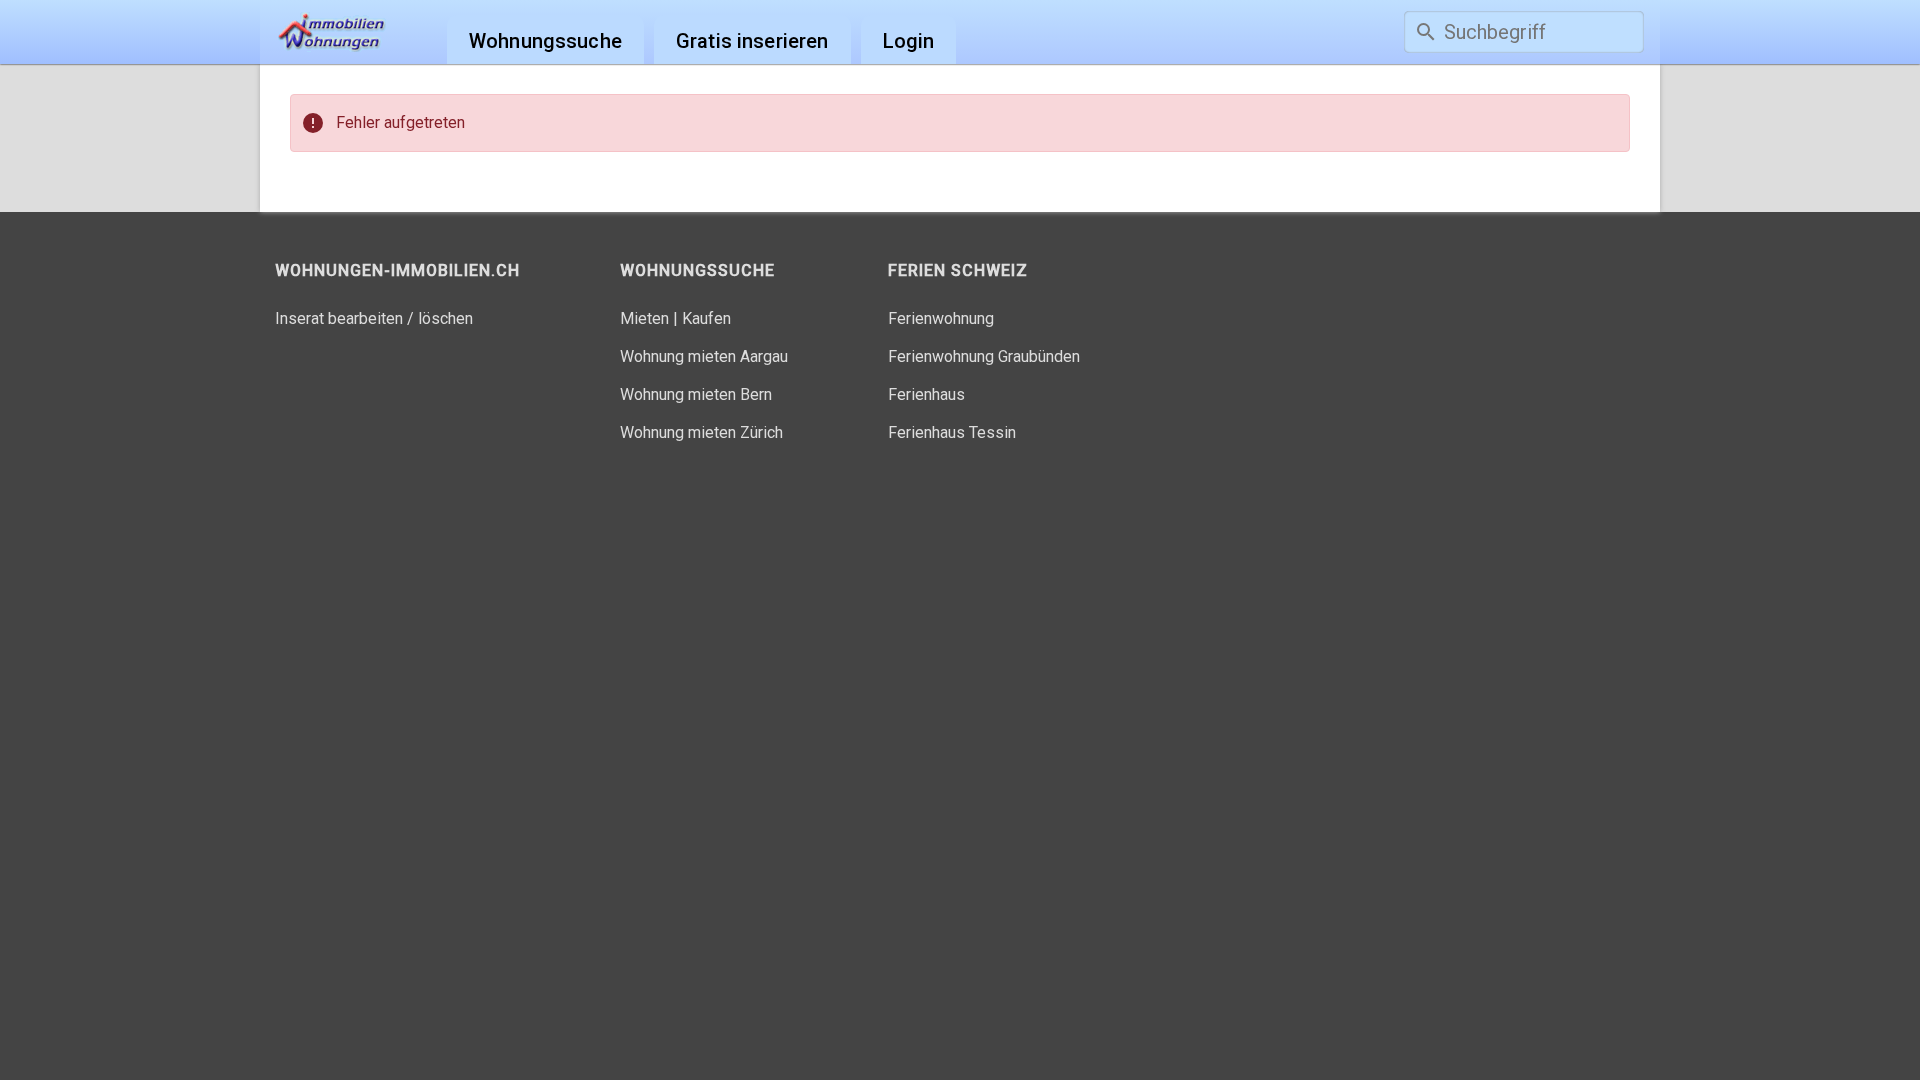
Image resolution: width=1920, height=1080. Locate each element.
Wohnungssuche (545, 41)
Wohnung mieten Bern (696, 394)
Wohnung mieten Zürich (701, 432)
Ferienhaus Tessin (952, 432)
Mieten (644, 318)
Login (909, 41)
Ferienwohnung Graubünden (984, 356)
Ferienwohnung (941, 318)
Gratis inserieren (752, 41)
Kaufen (706, 318)
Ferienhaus (926, 394)
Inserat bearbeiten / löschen (374, 318)
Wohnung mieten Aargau (704, 356)
